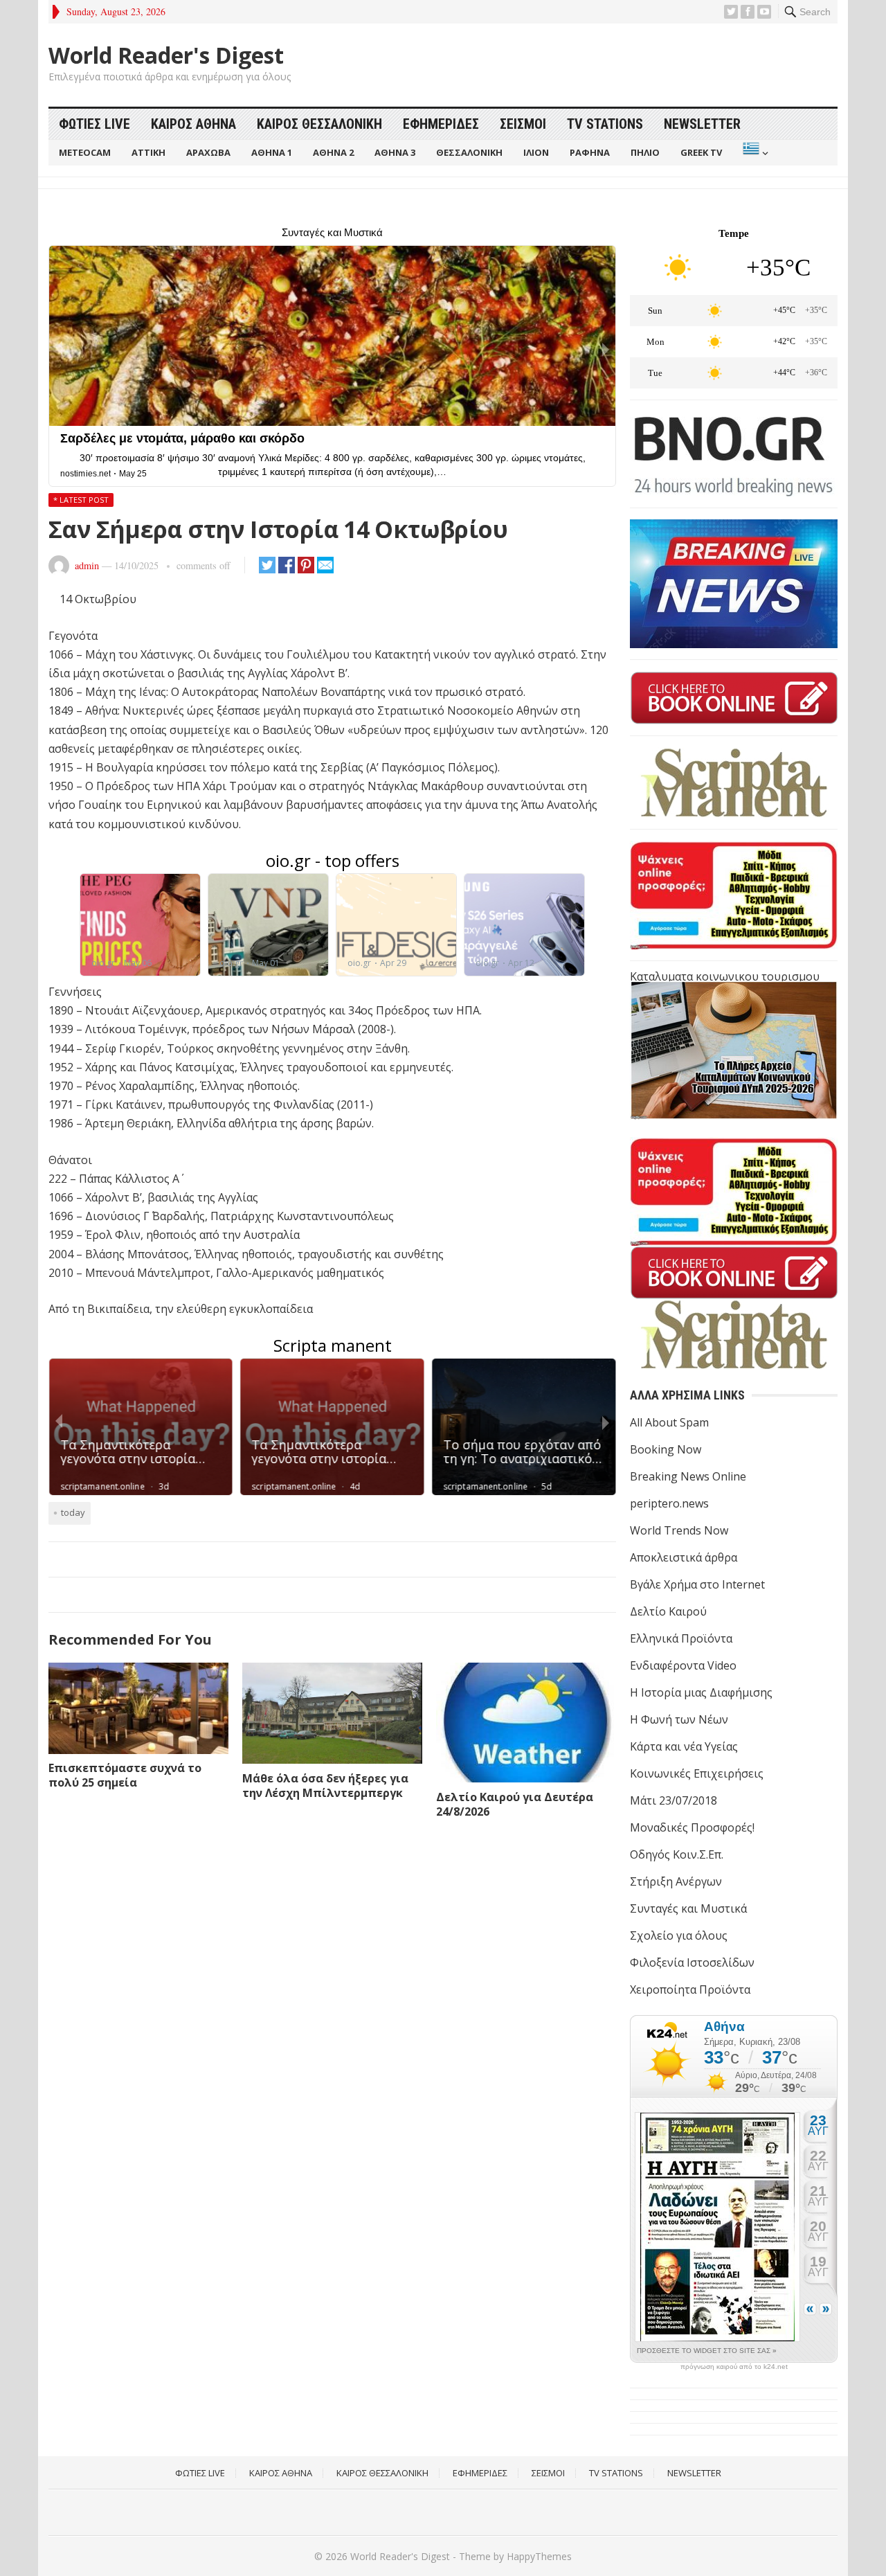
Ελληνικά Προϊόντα (681, 1638)
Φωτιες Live (94, 124)
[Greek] (754, 153)
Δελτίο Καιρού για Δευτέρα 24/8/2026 (515, 1804)
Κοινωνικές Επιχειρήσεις (697, 1773)
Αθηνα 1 (272, 152)
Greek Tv (701, 152)
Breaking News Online (688, 1476)
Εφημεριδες (441, 124)
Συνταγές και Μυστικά (688, 1908)
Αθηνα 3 (395, 152)
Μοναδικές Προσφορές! (692, 1827)
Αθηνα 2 (333, 152)
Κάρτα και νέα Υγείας (684, 1746)
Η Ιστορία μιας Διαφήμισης (701, 1692)
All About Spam (669, 1422)
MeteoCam (85, 152)
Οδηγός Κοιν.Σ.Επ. (677, 1854)
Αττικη (148, 152)
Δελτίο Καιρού (668, 1611)
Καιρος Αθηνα (193, 124)
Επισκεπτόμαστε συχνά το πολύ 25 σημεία (125, 1775)
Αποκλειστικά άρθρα (684, 1557)
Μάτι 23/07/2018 (673, 1800)
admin (87, 565)
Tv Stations (605, 124)
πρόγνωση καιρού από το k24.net (734, 2367)
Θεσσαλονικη (469, 152)
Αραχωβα (208, 152)
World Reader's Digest (166, 55)
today (73, 1512)
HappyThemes (539, 2556)
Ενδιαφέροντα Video (683, 1665)
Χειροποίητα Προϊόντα (690, 1989)
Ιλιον (536, 152)
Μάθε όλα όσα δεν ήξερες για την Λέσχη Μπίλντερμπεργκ (325, 1786)
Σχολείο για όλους (679, 1935)
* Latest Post (81, 500)
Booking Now (666, 1449)
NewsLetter (702, 124)
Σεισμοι (523, 124)
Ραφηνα (590, 152)
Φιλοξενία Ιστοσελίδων (692, 1962)
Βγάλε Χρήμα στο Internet (697, 1584)
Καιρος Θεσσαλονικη (319, 124)
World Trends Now (679, 1530)
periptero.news (669, 1503)
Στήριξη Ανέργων (676, 1881)
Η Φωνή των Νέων (679, 1719)
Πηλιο (645, 152)
